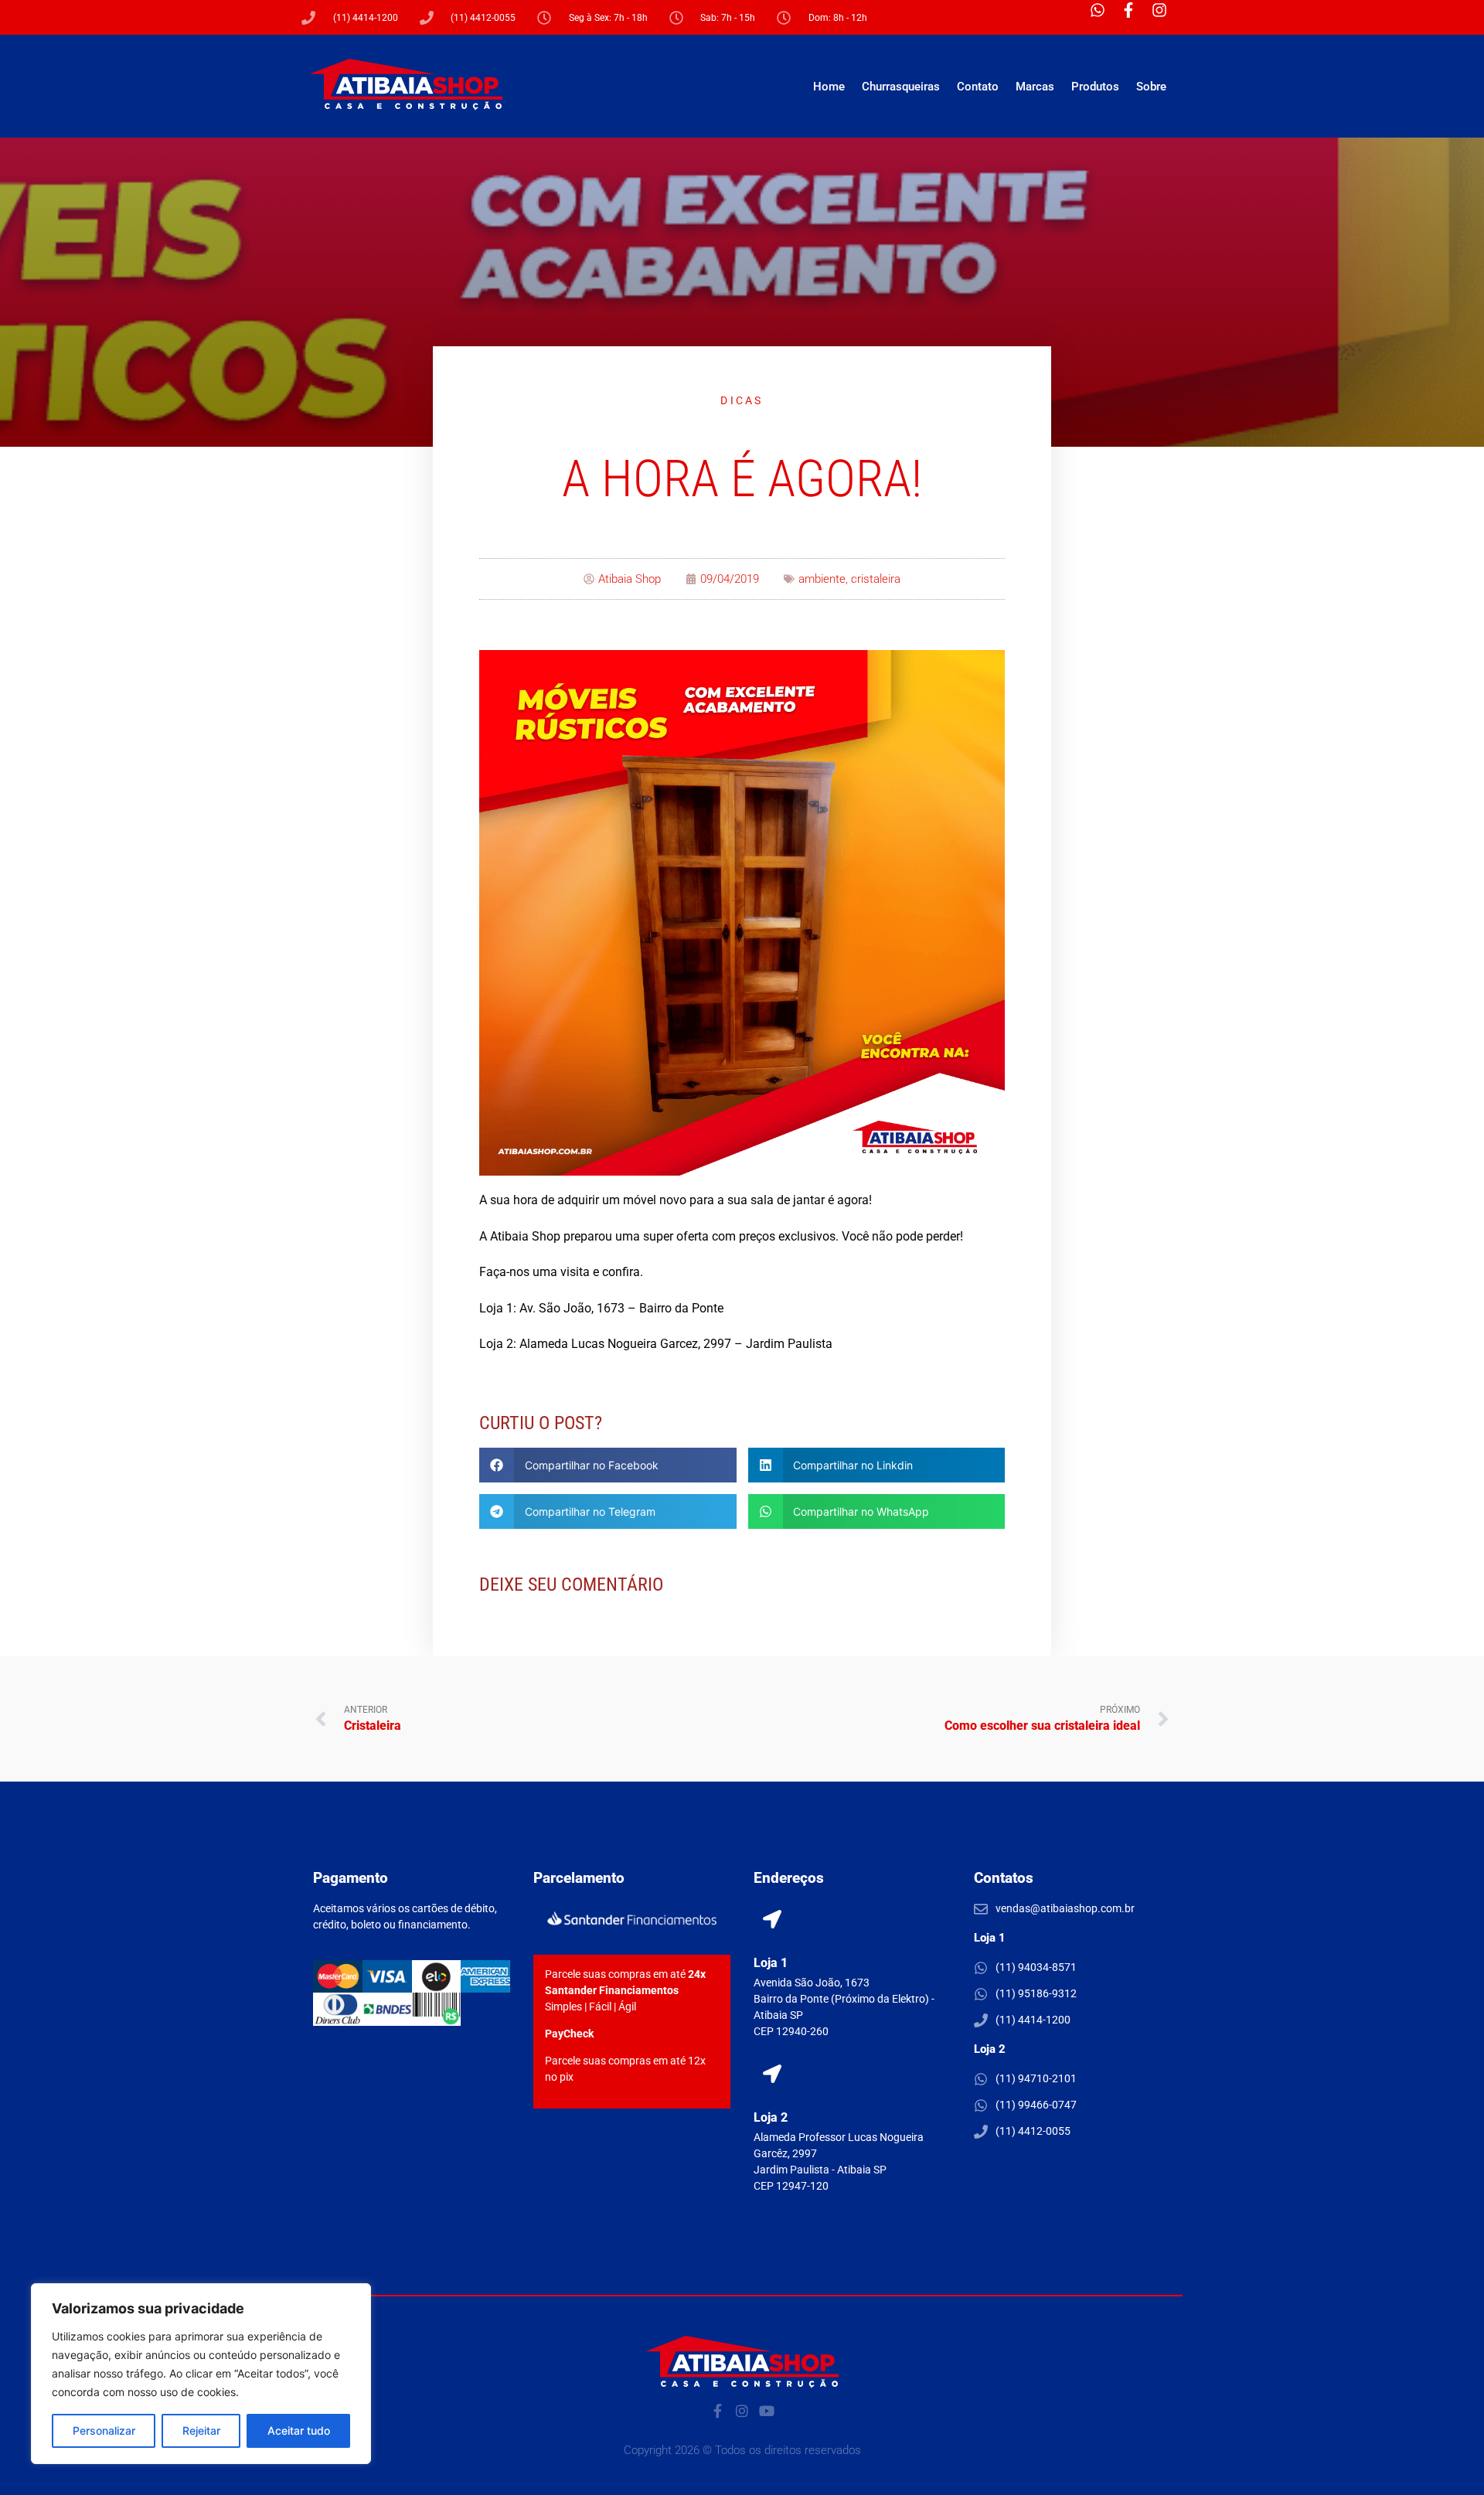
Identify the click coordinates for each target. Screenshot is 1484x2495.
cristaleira (876, 579)
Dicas (742, 400)
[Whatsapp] (1105, 18)
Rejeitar (201, 2430)
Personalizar (104, 2430)
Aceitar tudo (299, 2430)
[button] (608, 1465)
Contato (978, 87)
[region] (201, 2374)
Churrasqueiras (901, 87)
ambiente (822, 579)
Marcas (1035, 87)
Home (829, 87)
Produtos (1095, 87)
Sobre (1151, 87)
